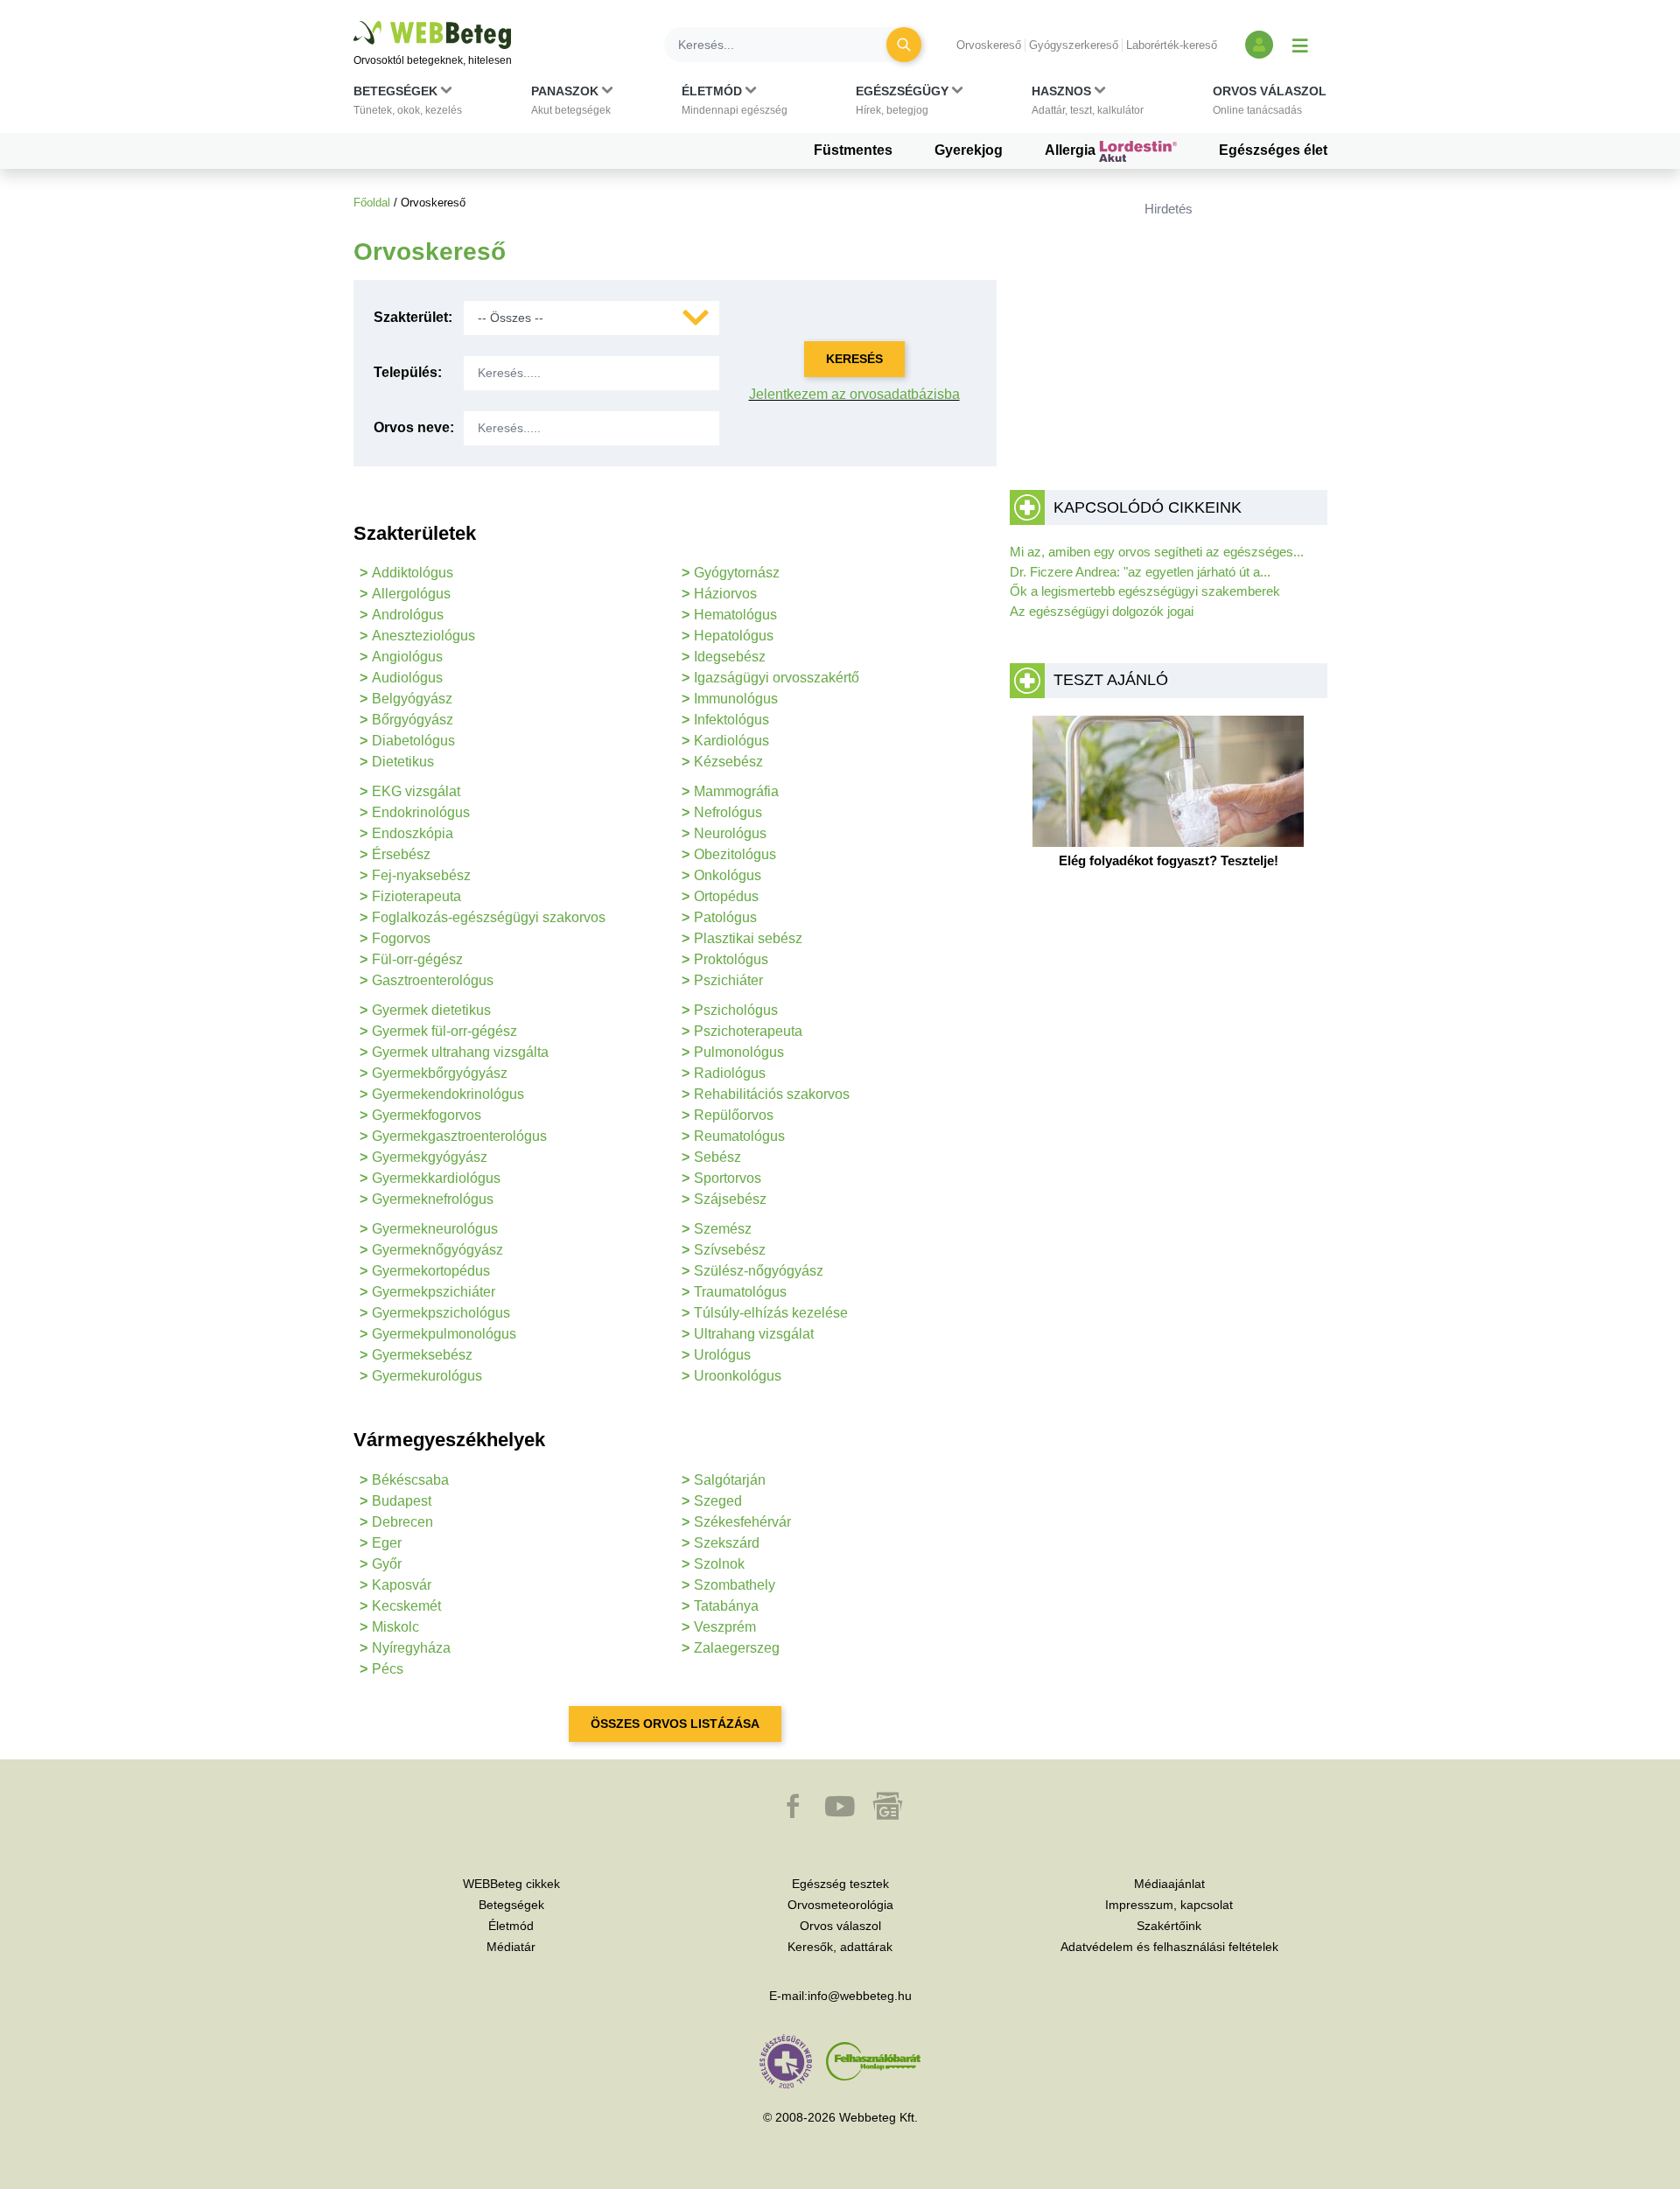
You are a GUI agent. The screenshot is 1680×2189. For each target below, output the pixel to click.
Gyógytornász (737, 573)
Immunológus (736, 699)
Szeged (718, 1501)
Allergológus (411, 594)
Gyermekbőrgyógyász (440, 1073)
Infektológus (731, 720)
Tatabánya (726, 1606)
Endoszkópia (413, 833)
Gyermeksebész (422, 1355)
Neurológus (730, 833)
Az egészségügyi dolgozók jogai (1102, 611)
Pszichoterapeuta (748, 1031)
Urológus (722, 1355)
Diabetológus (413, 741)
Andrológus (408, 615)
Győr (387, 1564)
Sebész (717, 1157)
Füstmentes (853, 150)
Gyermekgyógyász (430, 1157)
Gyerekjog (969, 150)
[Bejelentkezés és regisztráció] (1259, 45)
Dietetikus (403, 762)
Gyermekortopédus (431, 1271)
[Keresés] (904, 45)
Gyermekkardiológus (436, 1178)
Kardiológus (731, 741)
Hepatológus (734, 636)
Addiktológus (413, 573)
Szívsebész (730, 1250)
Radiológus (730, 1073)
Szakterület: (413, 317)
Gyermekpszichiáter (434, 1292)
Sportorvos (728, 1178)
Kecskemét (406, 1606)
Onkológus (728, 875)
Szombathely (735, 1585)
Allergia (1072, 150)
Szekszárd (727, 1543)
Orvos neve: (414, 427)
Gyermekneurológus (435, 1229)
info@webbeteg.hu (860, 1996)
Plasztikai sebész (748, 938)
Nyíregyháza (411, 1648)
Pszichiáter (728, 980)
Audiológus (407, 678)
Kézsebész (728, 762)
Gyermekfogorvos (427, 1115)
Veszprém (725, 1627)
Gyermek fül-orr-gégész (444, 1031)
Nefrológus (728, 812)
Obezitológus (735, 854)
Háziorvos (725, 594)
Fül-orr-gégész (417, 959)
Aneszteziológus (423, 636)
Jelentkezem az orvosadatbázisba (854, 394)
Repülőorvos (734, 1115)
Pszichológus (736, 1010)
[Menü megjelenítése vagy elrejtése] (1300, 45)
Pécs (388, 1669)
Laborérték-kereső (1172, 45)
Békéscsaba (410, 1480)
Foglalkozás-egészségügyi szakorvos (489, 917)
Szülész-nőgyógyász (759, 1271)
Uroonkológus (738, 1376)
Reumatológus (739, 1136)
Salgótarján (730, 1480)
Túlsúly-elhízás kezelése (771, 1313)
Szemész (723, 1229)
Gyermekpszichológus (441, 1313)
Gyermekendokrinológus (448, 1094)
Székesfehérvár (742, 1522)
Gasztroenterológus (433, 980)
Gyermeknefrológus (433, 1199)
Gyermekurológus (427, 1376)
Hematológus (735, 615)
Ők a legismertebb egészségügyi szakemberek (1145, 591)
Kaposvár (402, 1585)
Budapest (402, 1501)
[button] (408, 104)
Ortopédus (726, 896)
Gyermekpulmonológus (444, 1334)
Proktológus (731, 959)
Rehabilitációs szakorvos (772, 1094)
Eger (387, 1543)
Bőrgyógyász (413, 720)
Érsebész (401, 854)
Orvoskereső (989, 45)
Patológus (725, 917)
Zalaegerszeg (737, 1648)
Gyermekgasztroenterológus (459, 1136)
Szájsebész (730, 1199)
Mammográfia (736, 791)
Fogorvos (401, 938)
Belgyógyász (412, 699)
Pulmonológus (739, 1052)
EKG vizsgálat (416, 791)
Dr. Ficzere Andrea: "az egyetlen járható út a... (1140, 572)
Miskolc (395, 1627)
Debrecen (402, 1522)
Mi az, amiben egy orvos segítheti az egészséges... (1157, 552)
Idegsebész (730, 657)
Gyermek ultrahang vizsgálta (460, 1052)
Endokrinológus (421, 812)
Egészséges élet (1273, 150)
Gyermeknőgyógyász (437, 1250)
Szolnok (719, 1564)
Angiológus (407, 657)
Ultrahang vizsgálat (754, 1334)
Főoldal (372, 203)
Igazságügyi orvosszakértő (777, 678)
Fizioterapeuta (416, 896)
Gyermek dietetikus (431, 1010)
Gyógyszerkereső (1074, 45)
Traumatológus (740, 1292)
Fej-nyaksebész (421, 875)
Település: (408, 372)
